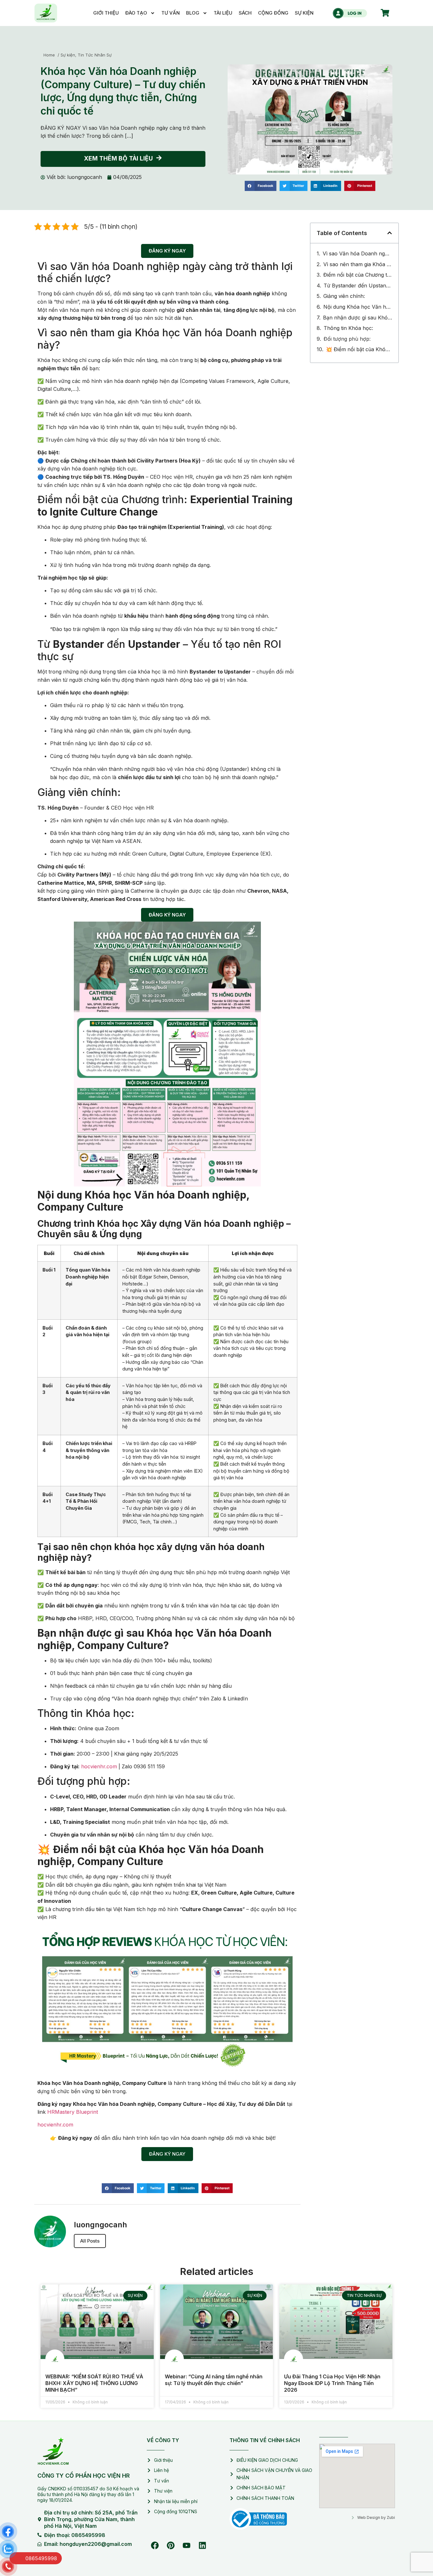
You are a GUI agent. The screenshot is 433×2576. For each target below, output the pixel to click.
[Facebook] (155, 2545)
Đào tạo (136, 13)
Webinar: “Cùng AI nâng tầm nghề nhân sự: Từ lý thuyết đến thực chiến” (214, 2380)
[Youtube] (186, 2545)
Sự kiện (304, 13)
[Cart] (385, 13)
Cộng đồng (273, 13)
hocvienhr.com (99, 1766)
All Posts (90, 2241)
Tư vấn (171, 13)
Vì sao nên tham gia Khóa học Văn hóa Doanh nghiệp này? (358, 264)
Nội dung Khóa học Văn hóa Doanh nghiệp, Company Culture (358, 307)
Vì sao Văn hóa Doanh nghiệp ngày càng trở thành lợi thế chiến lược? (357, 253)
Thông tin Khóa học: (348, 328)
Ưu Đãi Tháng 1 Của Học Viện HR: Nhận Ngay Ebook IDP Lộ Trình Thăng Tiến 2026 (332, 2383)
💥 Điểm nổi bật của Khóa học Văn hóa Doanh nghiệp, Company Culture (359, 349)
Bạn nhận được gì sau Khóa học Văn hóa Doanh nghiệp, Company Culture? (358, 318)
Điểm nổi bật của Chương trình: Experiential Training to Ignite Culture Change (358, 275)
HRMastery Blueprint (73, 2112)
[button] (261, 186)
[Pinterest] (171, 2545)
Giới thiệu (106, 13)
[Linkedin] (202, 2545)
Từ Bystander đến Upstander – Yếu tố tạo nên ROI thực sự (358, 286)
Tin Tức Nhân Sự (95, 55)
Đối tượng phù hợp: (347, 339)
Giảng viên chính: (344, 296)
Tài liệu (223, 13)
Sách (245, 13)
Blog (193, 13)
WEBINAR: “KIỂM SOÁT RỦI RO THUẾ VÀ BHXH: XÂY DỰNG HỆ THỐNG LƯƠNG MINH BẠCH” (94, 2383)
